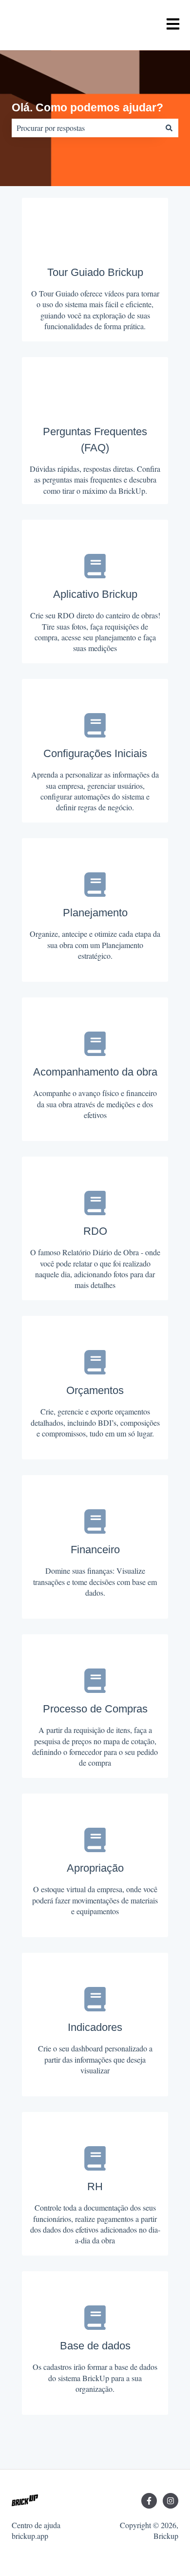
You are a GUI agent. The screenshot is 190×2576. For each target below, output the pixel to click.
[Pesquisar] (169, 128)
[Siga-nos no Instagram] (171, 2501)
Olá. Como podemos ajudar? (87, 107)
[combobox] (86, 128)
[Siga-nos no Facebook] (149, 2501)
